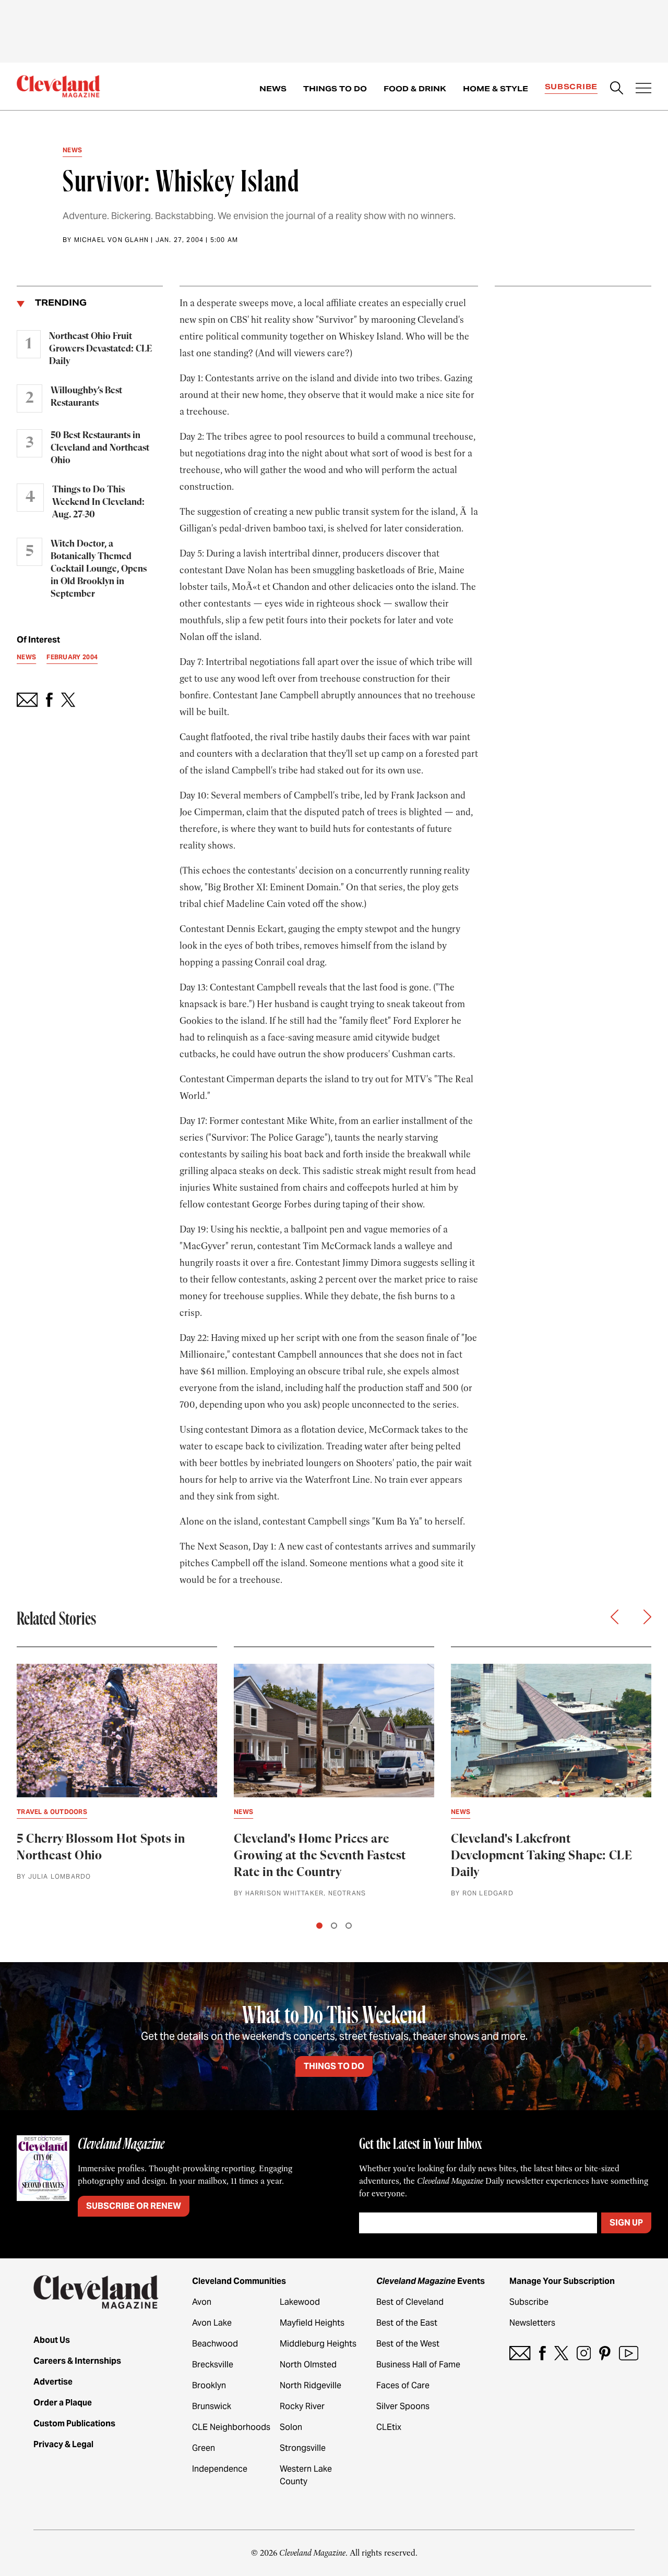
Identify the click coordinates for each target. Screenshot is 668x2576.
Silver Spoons (403, 2406)
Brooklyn (209, 2385)
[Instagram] (584, 2353)
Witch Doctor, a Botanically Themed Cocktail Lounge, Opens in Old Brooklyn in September (99, 569)
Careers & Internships (77, 2361)
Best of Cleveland (410, 2302)
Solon (291, 2427)
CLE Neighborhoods (231, 2427)
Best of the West (408, 2344)
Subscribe (571, 87)
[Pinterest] (605, 2353)
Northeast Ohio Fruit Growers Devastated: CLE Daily (100, 349)
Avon (202, 2302)
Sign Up (626, 2223)
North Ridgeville (311, 2385)
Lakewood (300, 2302)
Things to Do (335, 89)
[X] (561, 2353)
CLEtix (389, 2427)
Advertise (53, 2382)
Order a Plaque (63, 2403)
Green (204, 2448)
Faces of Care (403, 2385)
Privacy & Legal (63, 2444)
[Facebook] (542, 2353)
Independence (220, 2469)
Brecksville (213, 2365)
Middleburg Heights (318, 2344)
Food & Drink (415, 89)
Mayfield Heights (312, 2323)
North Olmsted (308, 2365)
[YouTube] (629, 2353)
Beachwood (215, 2344)
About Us (52, 2340)
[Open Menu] (643, 89)
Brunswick (212, 2406)
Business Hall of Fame (418, 2365)
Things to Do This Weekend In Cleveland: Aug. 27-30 (98, 502)
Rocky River (302, 2406)
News (273, 89)
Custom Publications (74, 2423)
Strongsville (303, 2448)
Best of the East (407, 2323)
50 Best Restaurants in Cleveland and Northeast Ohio (100, 448)
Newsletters (532, 2323)
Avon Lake (212, 2323)
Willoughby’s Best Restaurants (86, 397)
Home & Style (496, 89)
